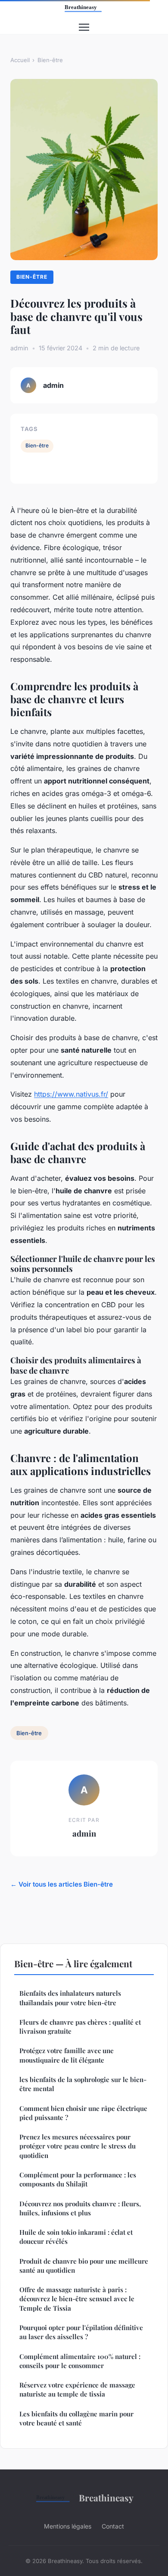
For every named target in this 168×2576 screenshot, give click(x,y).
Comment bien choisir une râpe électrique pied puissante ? (83, 2113)
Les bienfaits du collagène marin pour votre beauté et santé (76, 2418)
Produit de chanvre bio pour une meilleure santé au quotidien (84, 2266)
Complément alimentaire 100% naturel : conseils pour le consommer (80, 2361)
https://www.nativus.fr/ (71, 1094)
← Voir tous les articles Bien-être (62, 1884)
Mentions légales (68, 2526)
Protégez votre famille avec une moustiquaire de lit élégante (67, 2055)
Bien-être (50, 60)
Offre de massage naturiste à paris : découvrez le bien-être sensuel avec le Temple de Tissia (77, 2299)
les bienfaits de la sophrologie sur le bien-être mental (83, 2084)
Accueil (20, 60)
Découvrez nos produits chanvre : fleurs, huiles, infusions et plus (80, 2208)
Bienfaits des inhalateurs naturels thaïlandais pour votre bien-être (70, 1998)
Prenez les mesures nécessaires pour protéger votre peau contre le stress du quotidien (78, 2146)
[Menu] (84, 27)
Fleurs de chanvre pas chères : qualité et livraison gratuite (80, 2027)
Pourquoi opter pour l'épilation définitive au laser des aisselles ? (81, 2332)
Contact (113, 2526)
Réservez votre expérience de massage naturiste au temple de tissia (77, 2389)
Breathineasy (106, 2497)
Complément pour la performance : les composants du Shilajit (78, 2179)
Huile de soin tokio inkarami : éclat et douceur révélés (76, 2237)
